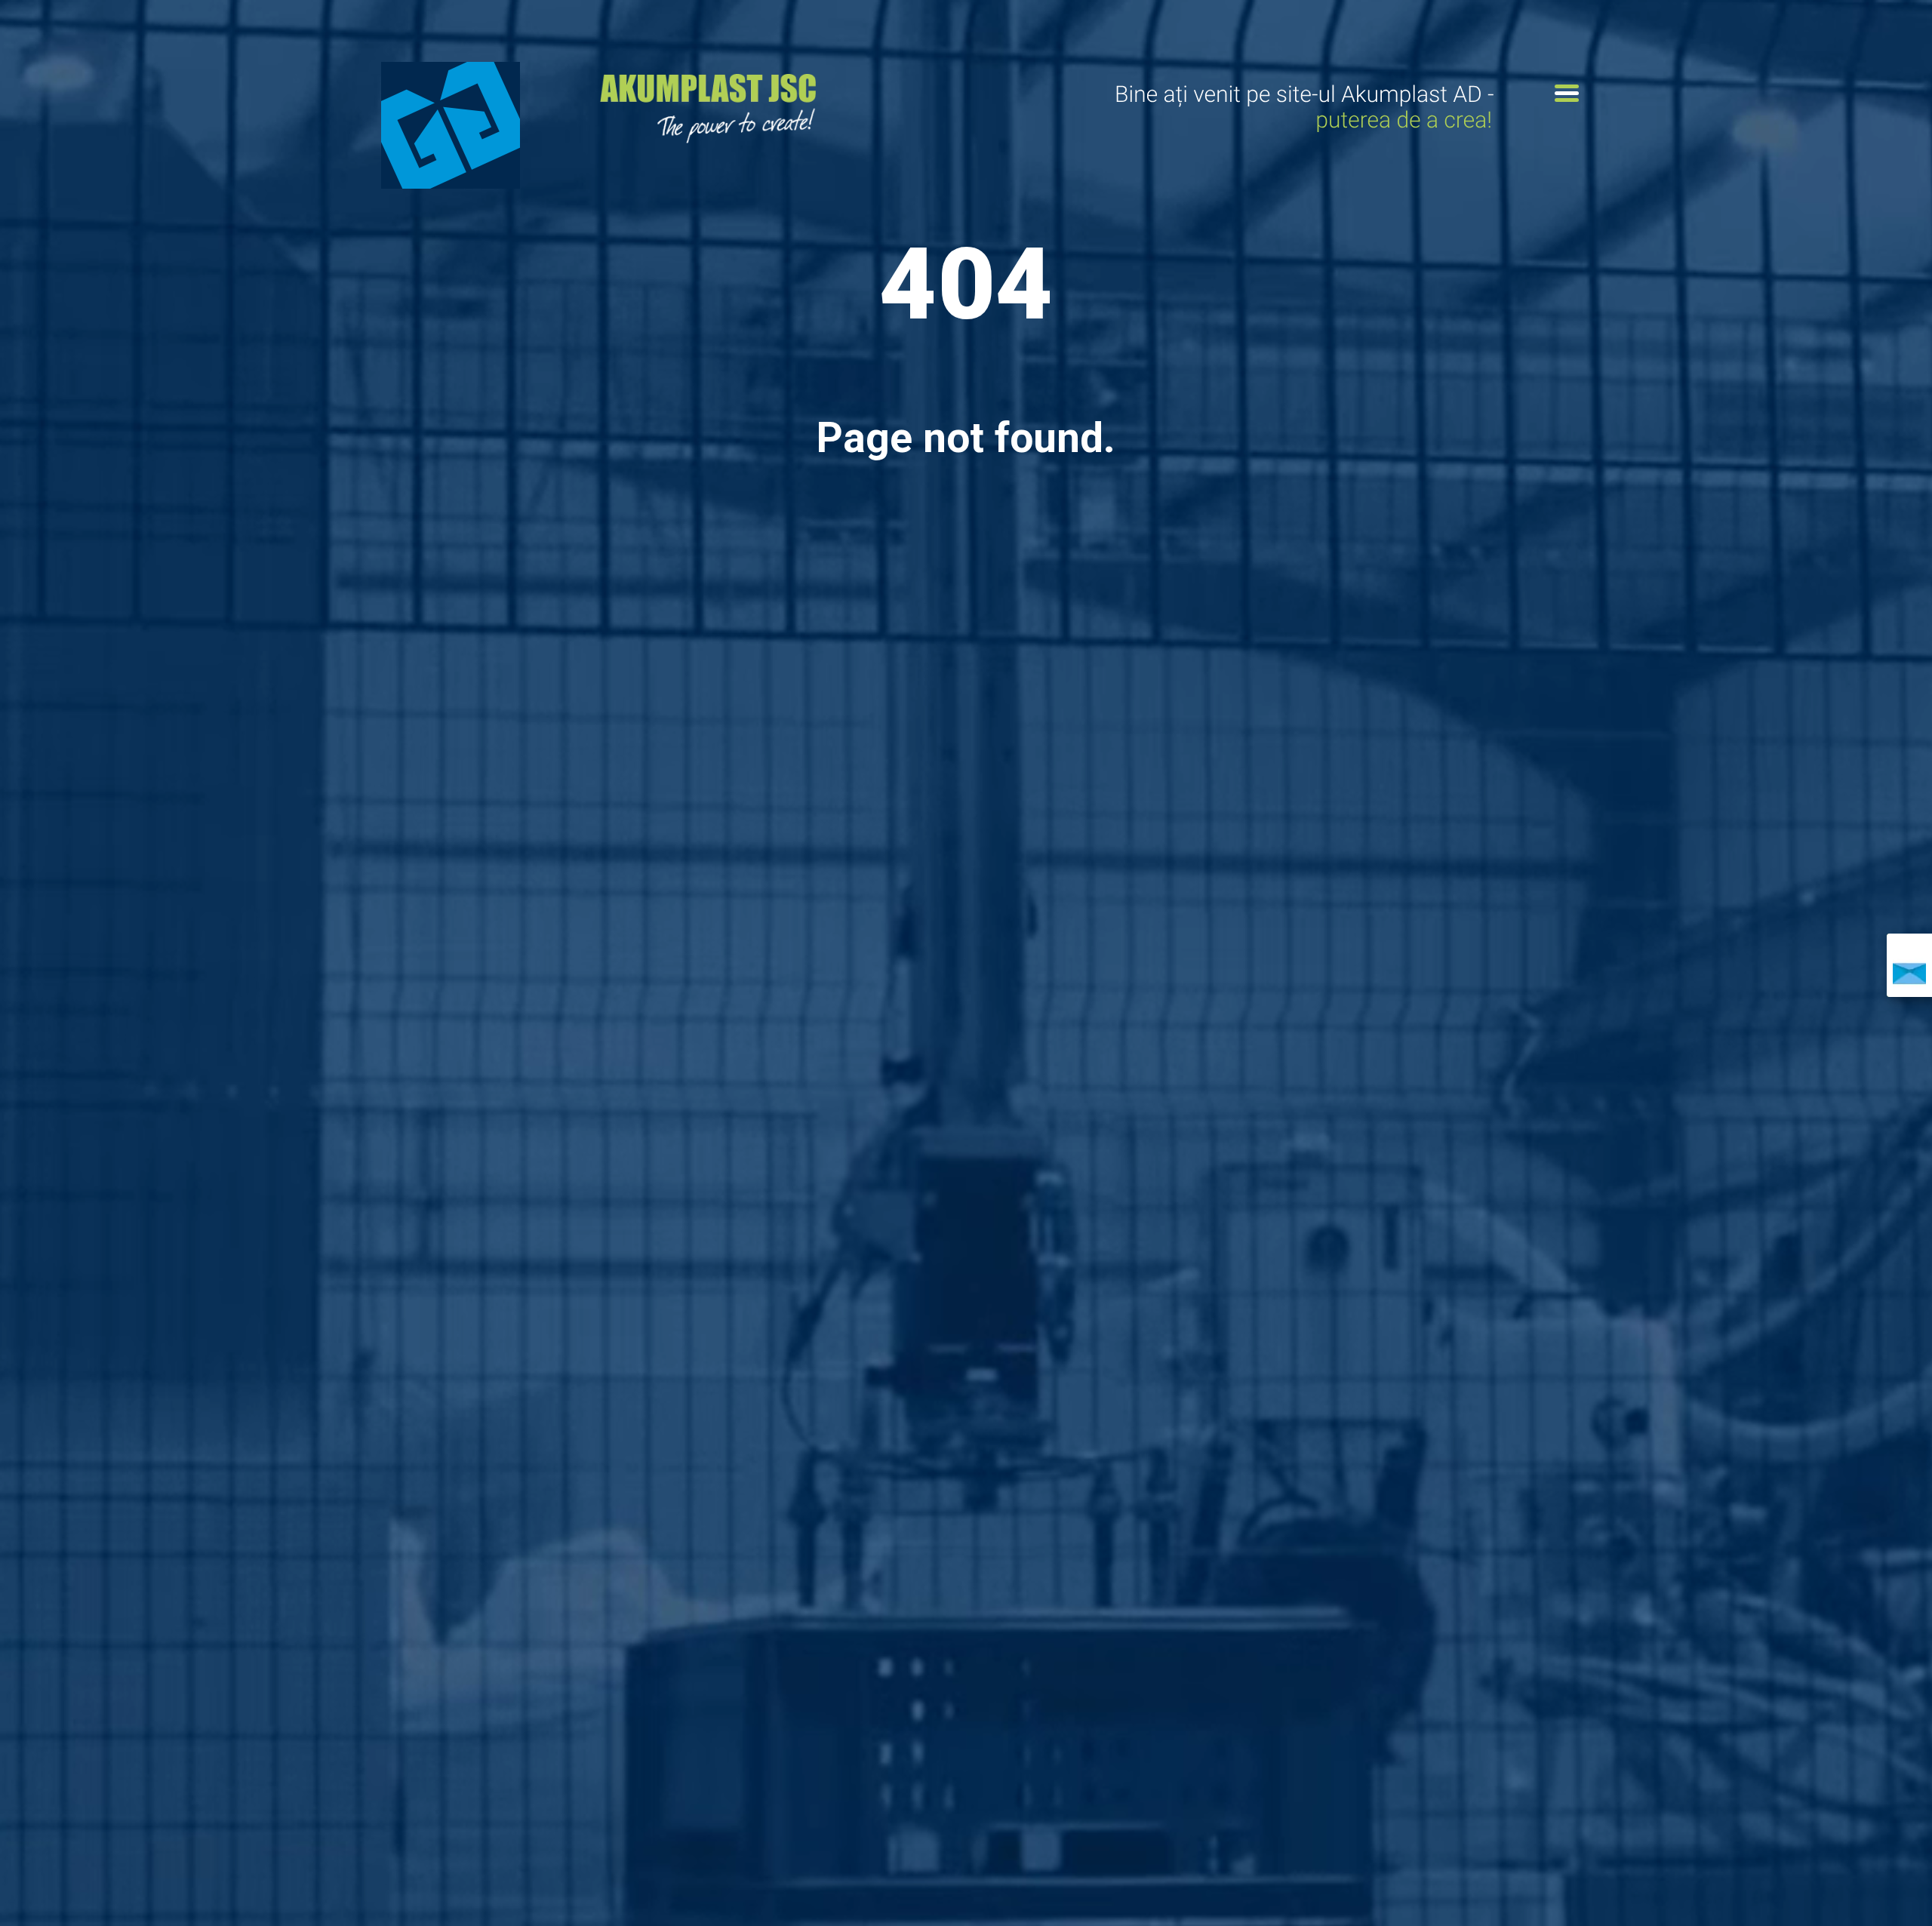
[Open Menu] (1567, 93)
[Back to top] (1894, 1888)
